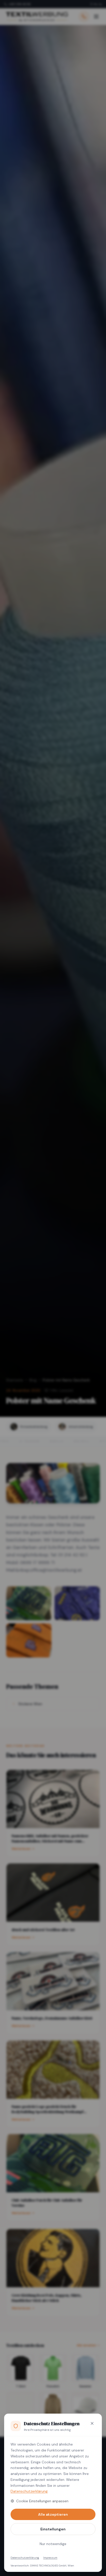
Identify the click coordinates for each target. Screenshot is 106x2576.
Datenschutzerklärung (29, 2491)
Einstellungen (53, 2529)
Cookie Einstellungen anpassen (42, 2501)
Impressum (50, 2558)
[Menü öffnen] (96, 16)
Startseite (15, 1380)
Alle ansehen (86, 2345)
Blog (33, 1380)
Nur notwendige (53, 2544)
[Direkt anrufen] (84, 16)
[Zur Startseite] (37, 16)
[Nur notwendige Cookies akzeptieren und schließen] (92, 2423)
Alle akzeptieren (53, 2514)
